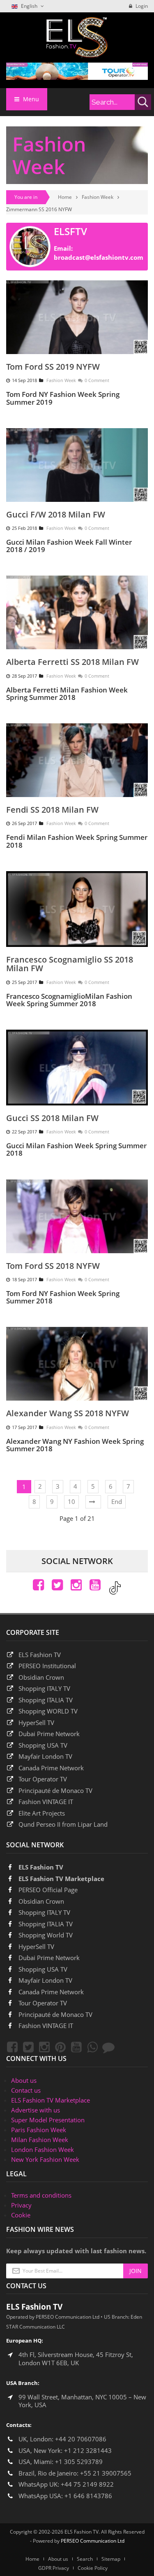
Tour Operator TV (43, 1779)
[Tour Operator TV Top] (77, 70)
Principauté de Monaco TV (55, 1790)
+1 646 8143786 (88, 2496)
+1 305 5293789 (79, 2462)
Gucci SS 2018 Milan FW (52, 1118)
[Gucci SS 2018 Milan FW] (77, 1067)
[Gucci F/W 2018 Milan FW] (77, 464)
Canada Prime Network (51, 1768)
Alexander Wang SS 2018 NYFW (68, 1413)
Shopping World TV (46, 1935)
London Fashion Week (43, 2149)
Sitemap (111, 2559)
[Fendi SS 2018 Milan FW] (77, 759)
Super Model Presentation (48, 2120)
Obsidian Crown (41, 1677)
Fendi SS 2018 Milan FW (52, 810)
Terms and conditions (41, 2195)
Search (85, 2559)
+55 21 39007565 (106, 2473)
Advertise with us (36, 2110)
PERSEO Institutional (47, 1666)
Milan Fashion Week (40, 2140)
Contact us (26, 2090)
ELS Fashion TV (40, 1655)
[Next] (93, 1502)
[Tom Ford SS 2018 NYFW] (77, 1215)
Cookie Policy (93, 2568)
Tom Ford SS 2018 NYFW (53, 1266)
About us (24, 2080)
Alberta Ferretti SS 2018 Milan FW (72, 662)
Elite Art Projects (42, 1813)
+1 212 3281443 (88, 2450)
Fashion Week (98, 197)
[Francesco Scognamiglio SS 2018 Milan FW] (77, 908)
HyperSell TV (36, 1723)
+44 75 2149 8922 (87, 2484)
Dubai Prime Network (49, 1734)
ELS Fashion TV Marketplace (61, 1879)
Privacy (21, 2205)
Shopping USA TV (43, 1745)
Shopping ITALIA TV (46, 1924)
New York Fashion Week (45, 2159)
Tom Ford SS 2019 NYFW (53, 367)
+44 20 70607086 (81, 2439)
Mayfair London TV (45, 1756)
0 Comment (97, 380)
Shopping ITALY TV (44, 1688)
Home (65, 197)
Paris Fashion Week (39, 2130)
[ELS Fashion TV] (77, 37)
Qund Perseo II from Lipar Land (63, 1824)
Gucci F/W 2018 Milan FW (56, 514)
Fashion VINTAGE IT (46, 1802)
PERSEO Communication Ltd (93, 2541)
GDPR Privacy (54, 2568)
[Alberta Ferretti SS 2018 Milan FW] (77, 612)
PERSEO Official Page (48, 1890)
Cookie (21, 2215)
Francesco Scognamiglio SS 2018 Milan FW (70, 964)
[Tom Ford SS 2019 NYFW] (77, 317)
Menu (30, 99)
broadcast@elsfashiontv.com (99, 257)
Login (141, 6)
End (117, 1501)
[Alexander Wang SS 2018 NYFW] (77, 1363)
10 (71, 1501)
